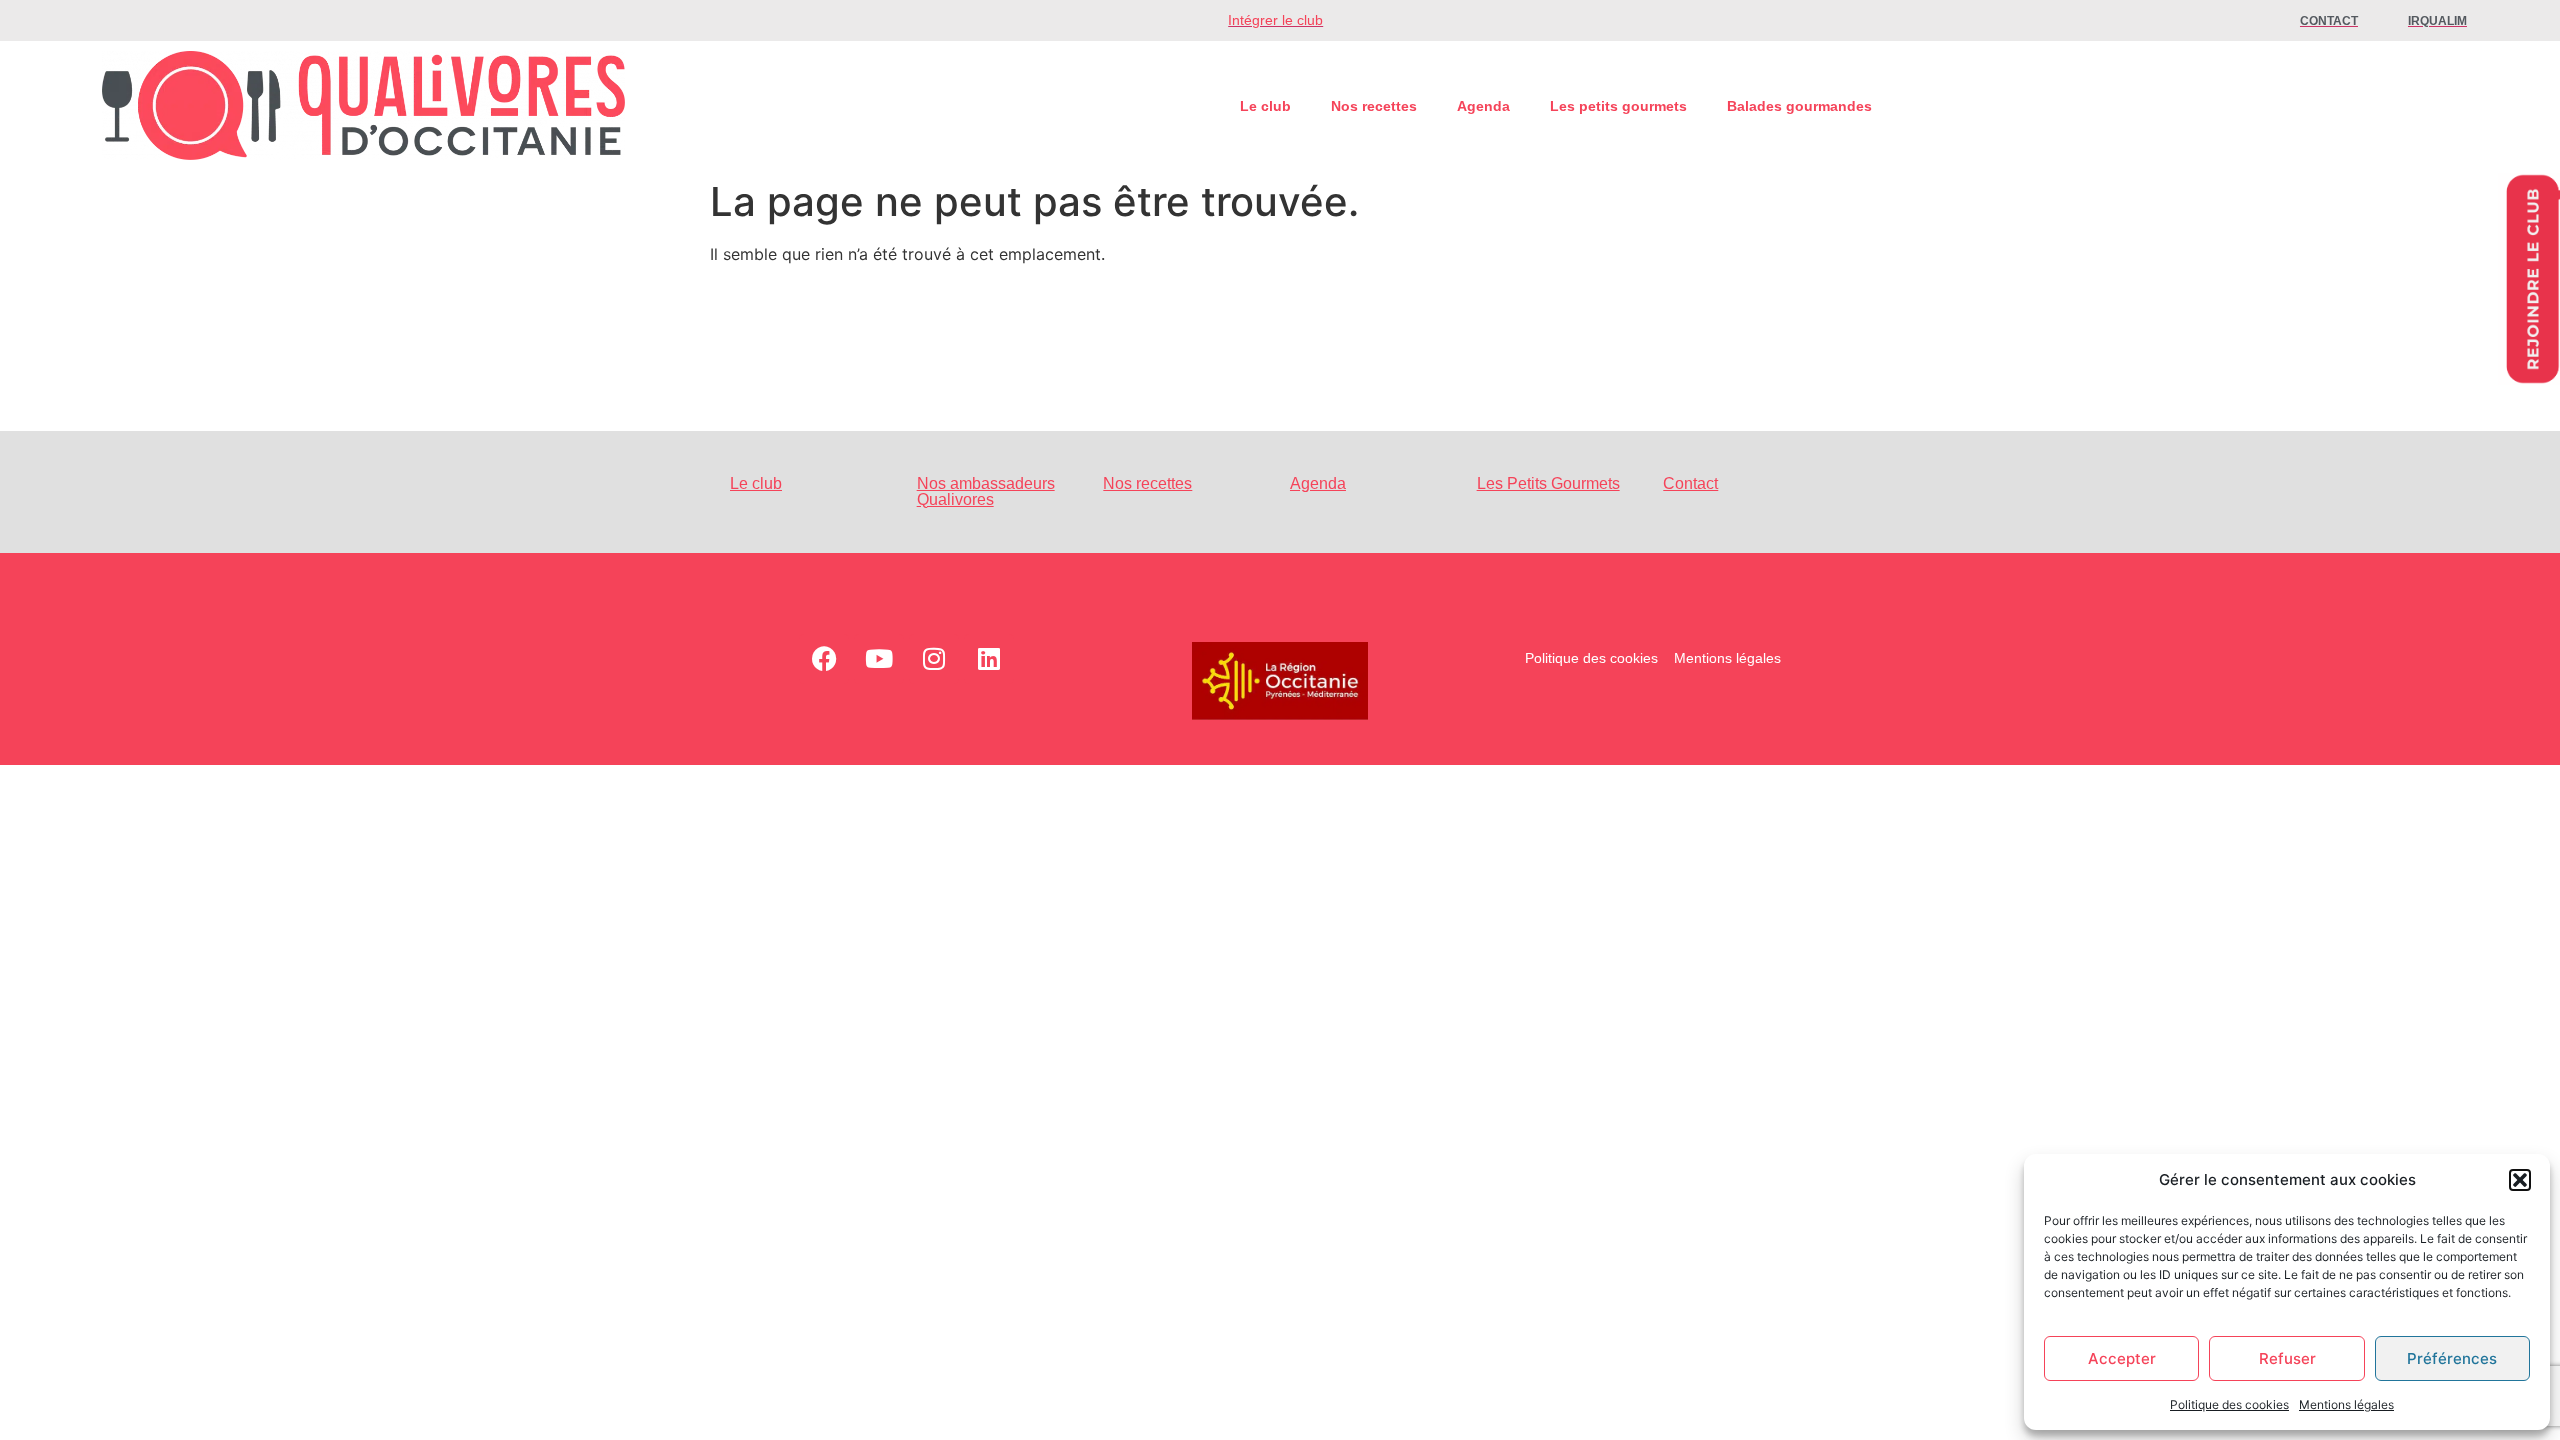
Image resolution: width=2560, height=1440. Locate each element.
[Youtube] (879, 659)
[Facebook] (824, 659)
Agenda (1483, 106)
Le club (1265, 106)
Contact (1690, 483)
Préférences (2452, 1358)
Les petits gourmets (1618, 106)
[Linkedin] (989, 659)
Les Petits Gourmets (1548, 483)
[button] (2520, 1180)
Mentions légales (2346, 1404)
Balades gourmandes (1799, 106)
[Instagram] (934, 659)
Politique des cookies (2229, 1404)
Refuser (2287, 1358)
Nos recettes (1374, 106)
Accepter (2122, 1358)
